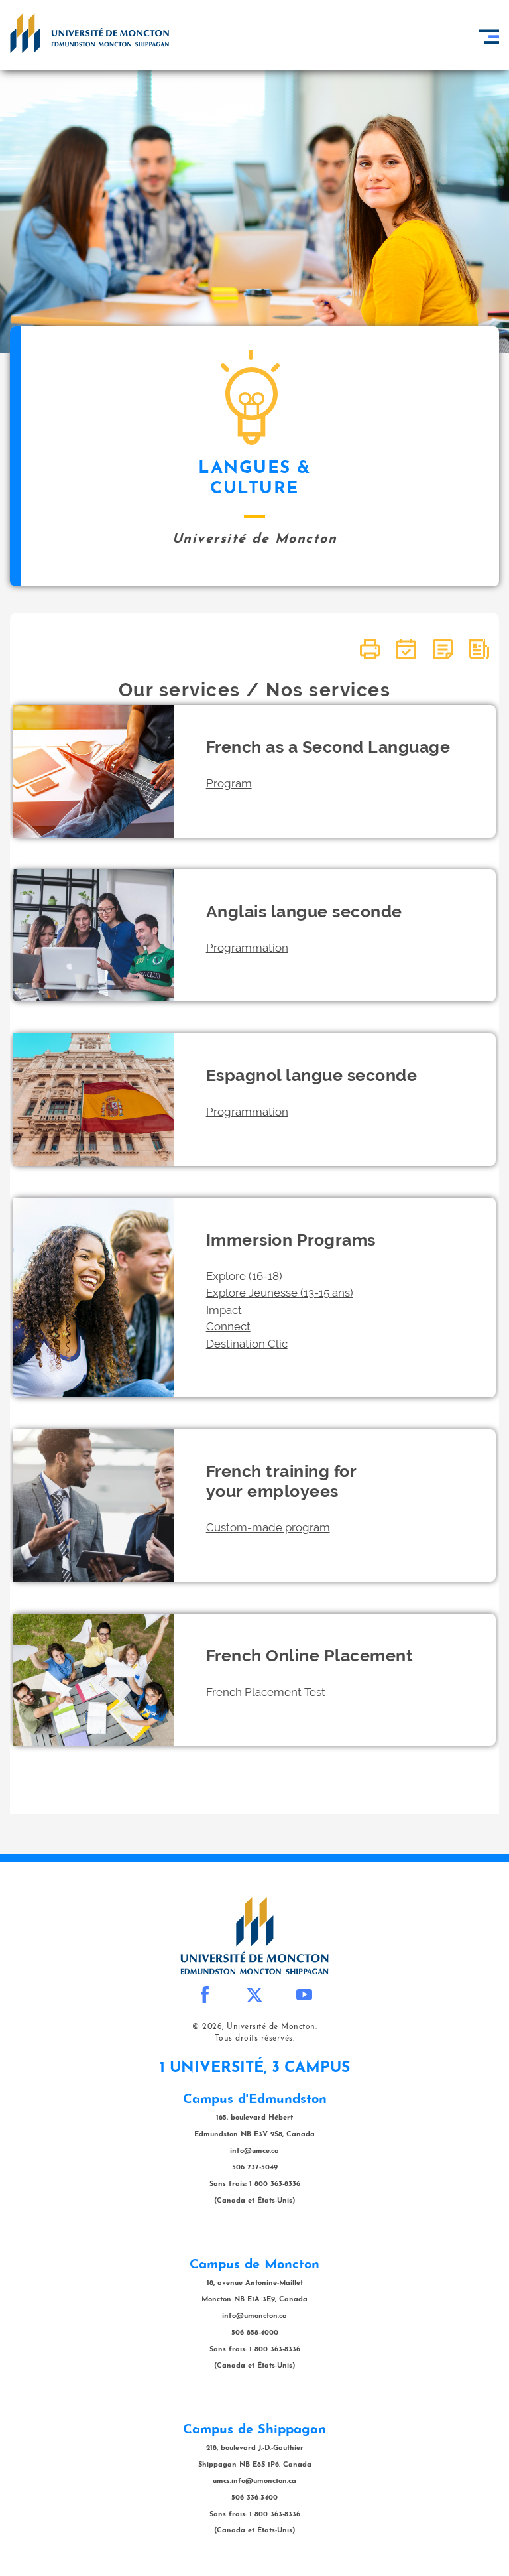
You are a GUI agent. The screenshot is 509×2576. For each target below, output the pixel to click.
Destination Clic (247, 1344)
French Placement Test (266, 1692)
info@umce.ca (254, 2151)
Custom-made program (268, 1527)
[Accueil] (89, 33)
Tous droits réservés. (255, 2039)
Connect (228, 1326)
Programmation (247, 948)
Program (229, 783)
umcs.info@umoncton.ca (254, 2481)
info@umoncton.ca (254, 2316)
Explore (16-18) (244, 1276)
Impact (224, 1310)
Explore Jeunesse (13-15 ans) (280, 1293)
